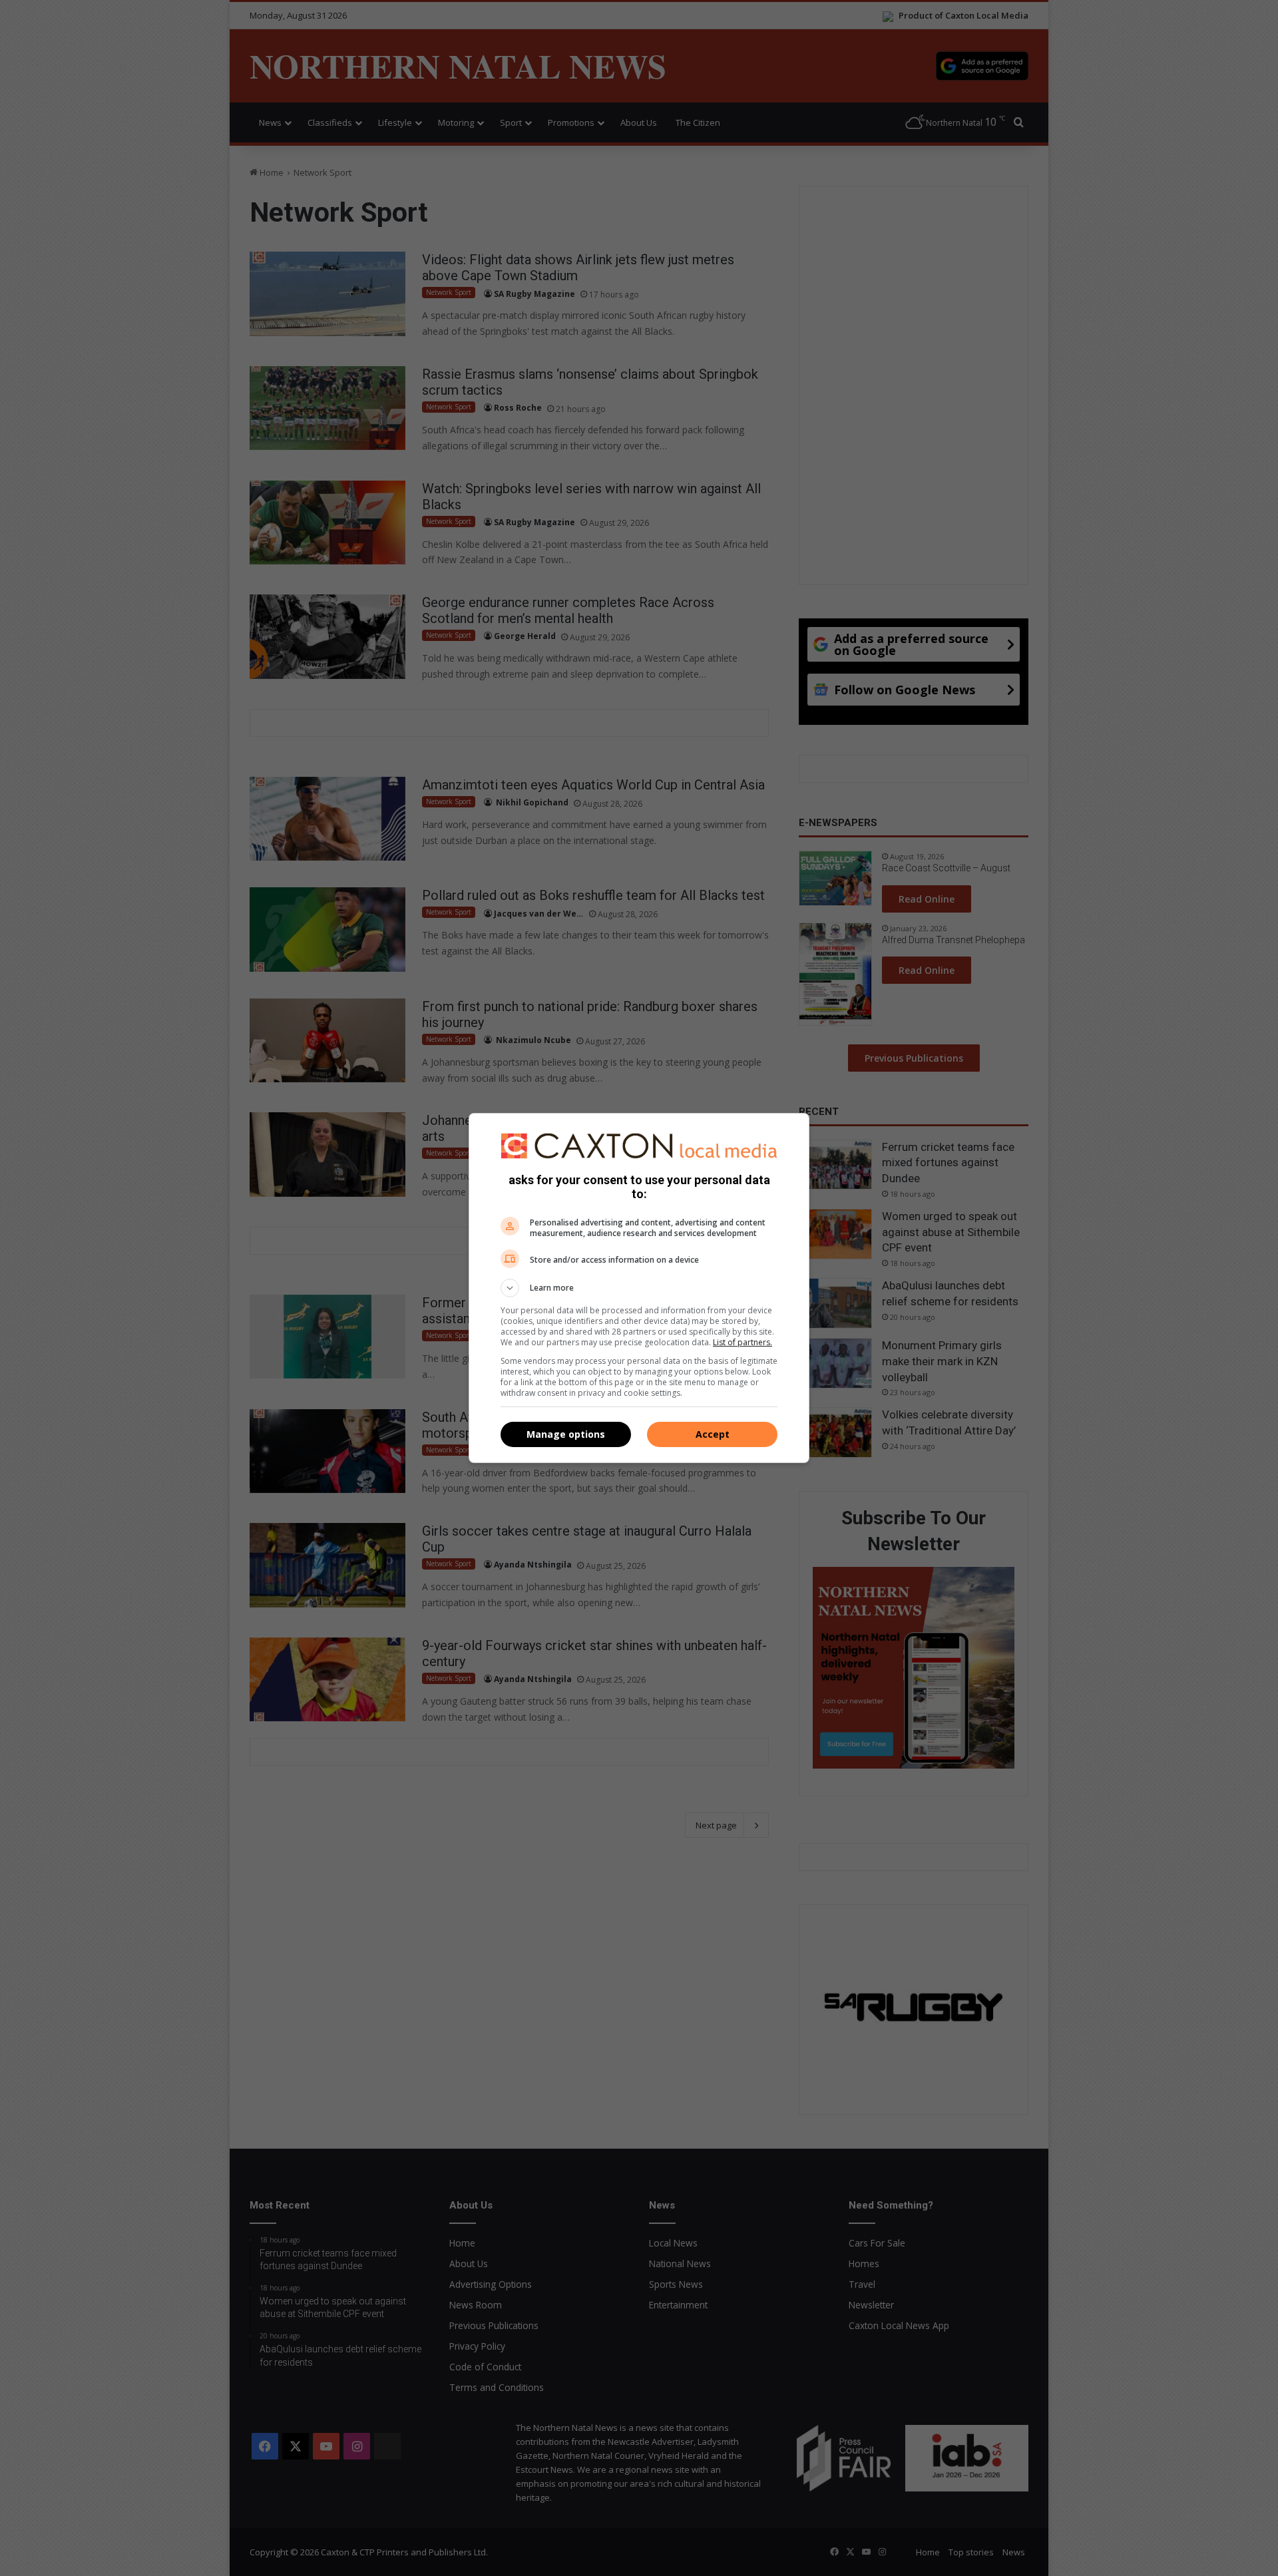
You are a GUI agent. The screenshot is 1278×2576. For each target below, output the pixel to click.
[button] (639, 1288)
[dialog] (639, 1288)
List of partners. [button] (743, 1342)
